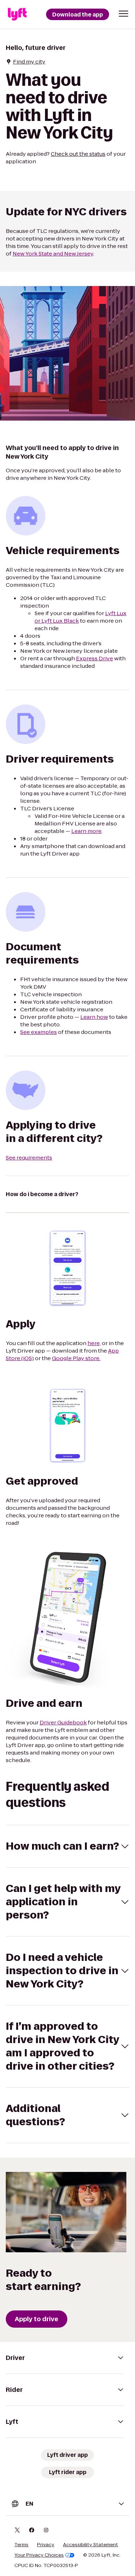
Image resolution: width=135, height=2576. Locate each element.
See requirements (29, 1158)
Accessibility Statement (91, 2545)
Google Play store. (76, 1358)
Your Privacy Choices (39, 2555)
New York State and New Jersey (53, 254)
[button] (123, 14)
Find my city (29, 62)
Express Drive (94, 658)
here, (94, 1343)
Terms (21, 2545)
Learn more (86, 831)
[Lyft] (17, 14)
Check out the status (78, 154)
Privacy (46, 2545)
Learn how (94, 1017)
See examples (39, 1032)
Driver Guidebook (63, 1722)
